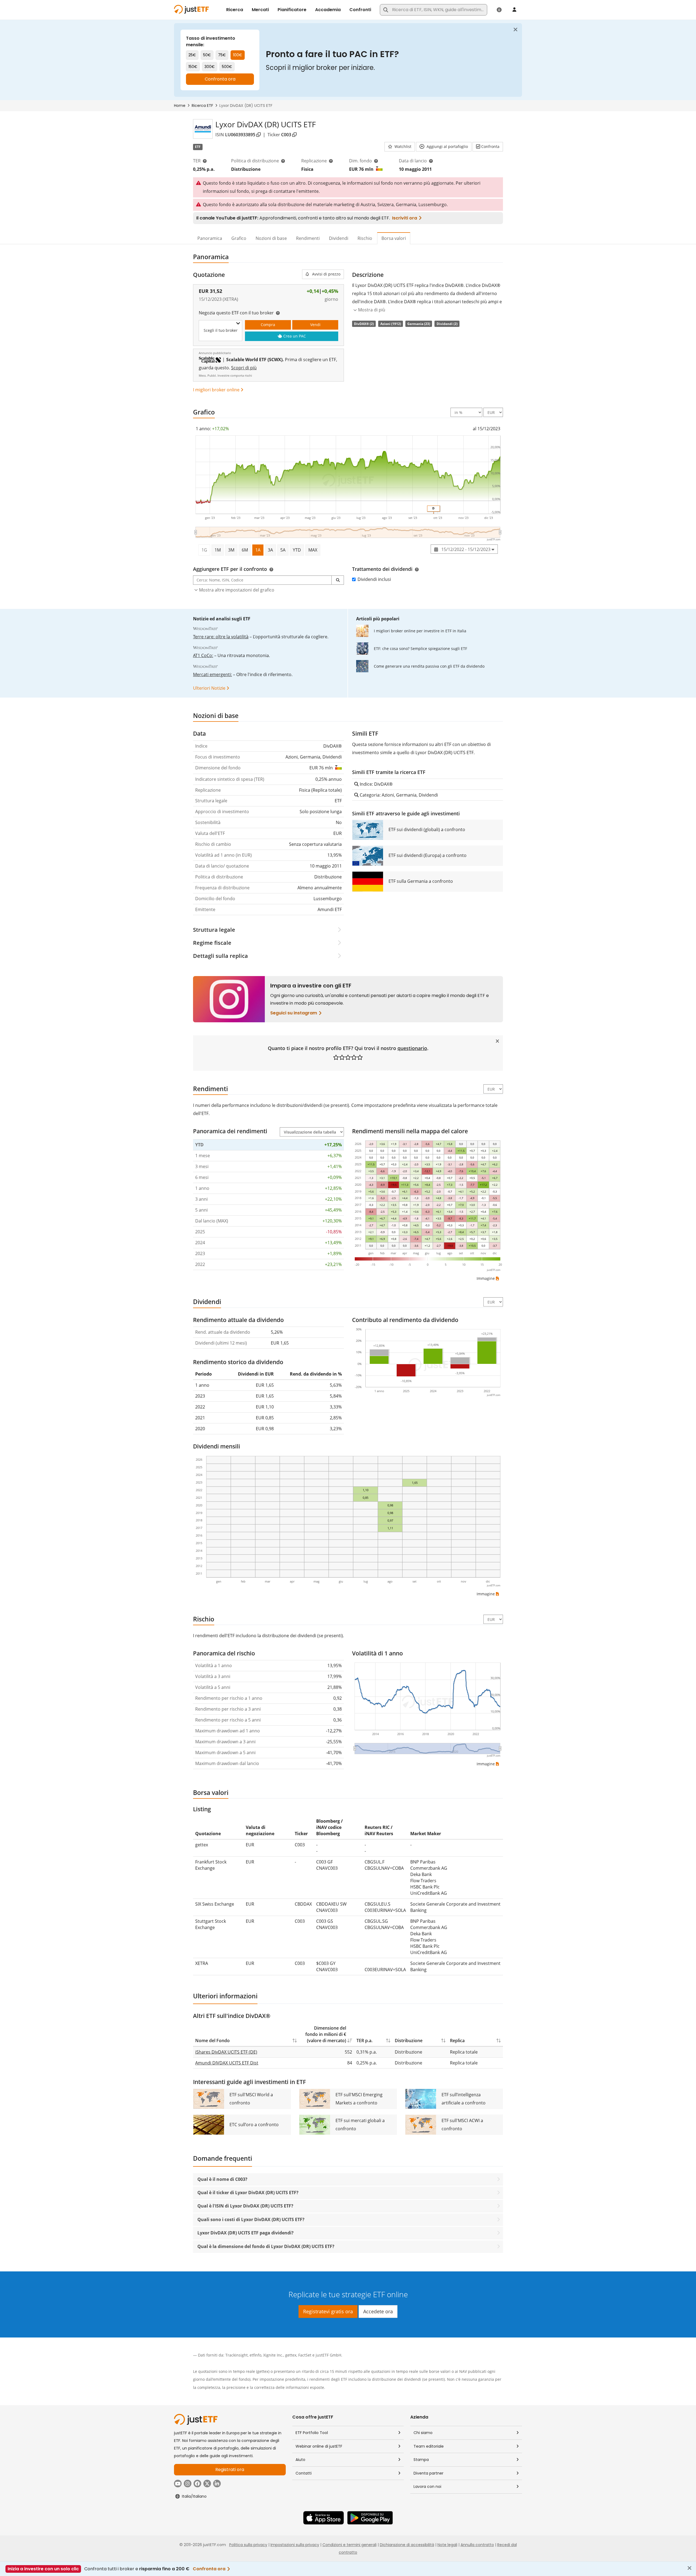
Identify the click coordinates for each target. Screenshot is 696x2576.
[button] (400, 147)
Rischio (365, 238)
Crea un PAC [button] (295, 336)
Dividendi (339, 238)
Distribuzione (409, 2041)
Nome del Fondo (212, 2041)
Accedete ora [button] (378, 2311)
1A (258, 550)
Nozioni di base (271, 238)
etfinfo (255, 2355)
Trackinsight (237, 2355)
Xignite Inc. (273, 2355)
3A (270, 550)
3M (231, 550)
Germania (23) (419, 324)
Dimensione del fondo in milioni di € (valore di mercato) (326, 2034)
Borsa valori (394, 238)
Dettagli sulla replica (220, 956)
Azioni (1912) (391, 324)
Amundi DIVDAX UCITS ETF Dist (227, 2063)
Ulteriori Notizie (209, 688)
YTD (297, 550)
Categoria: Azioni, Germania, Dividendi (398, 795)
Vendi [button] (315, 325)
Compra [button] (268, 325)
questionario (412, 1048)
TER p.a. (364, 2041)
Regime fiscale (212, 943)
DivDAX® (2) (364, 324)
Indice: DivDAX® (376, 784)
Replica (457, 2041)
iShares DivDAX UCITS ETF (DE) (226, 2052)
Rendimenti (308, 238)
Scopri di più (244, 368)
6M (245, 550)
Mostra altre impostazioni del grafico (237, 590)
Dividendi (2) (447, 324)
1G (204, 550)
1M (218, 550)
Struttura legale (214, 930)
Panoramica (210, 238)
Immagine (486, 1278)
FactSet (305, 2355)
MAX (313, 550)
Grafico (239, 238)
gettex (291, 2355)
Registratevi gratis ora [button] (328, 2311)
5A (283, 550)
